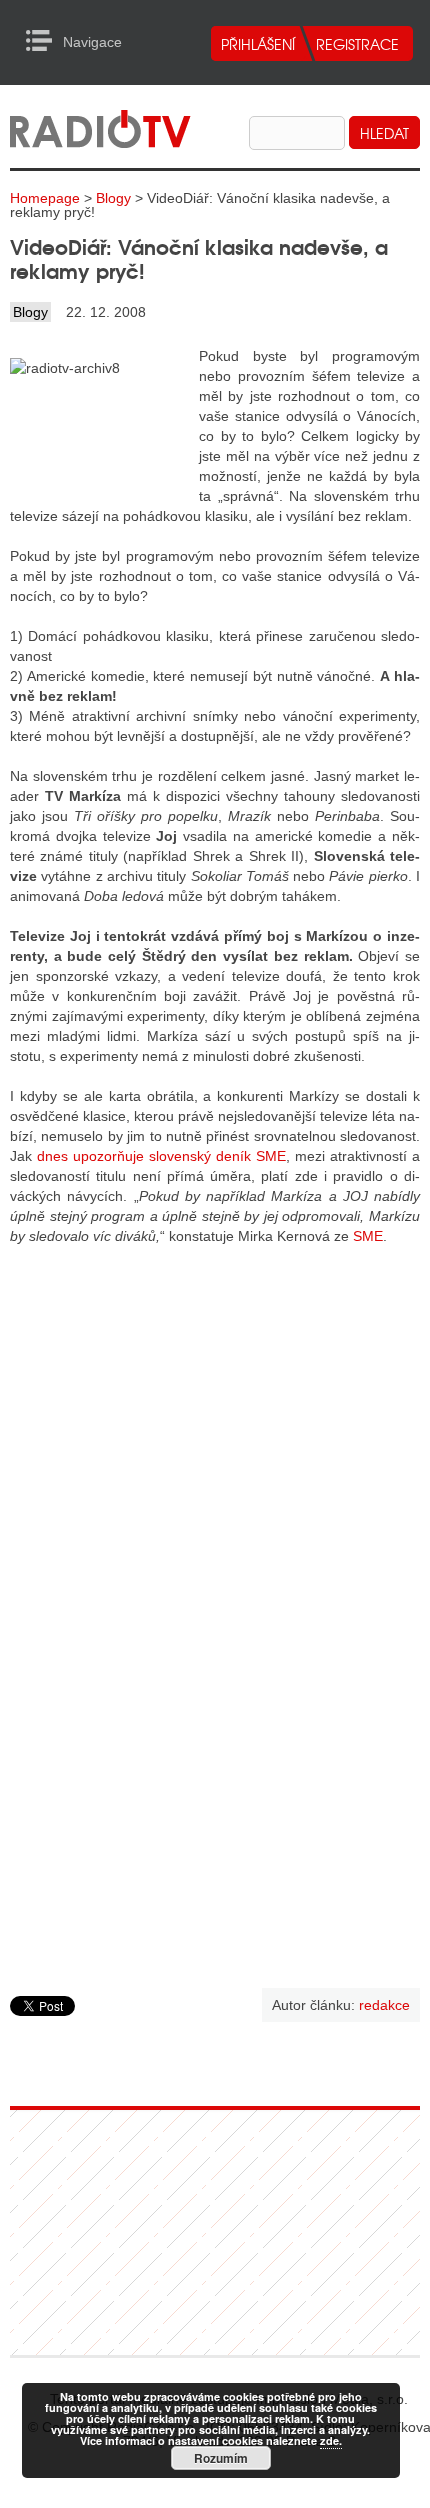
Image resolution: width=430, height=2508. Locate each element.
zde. (331, 2440)
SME (368, 1236)
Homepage (45, 198)
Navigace (44, 41)
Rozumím (221, 2458)
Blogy (113, 198)
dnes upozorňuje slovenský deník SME (161, 1156)
